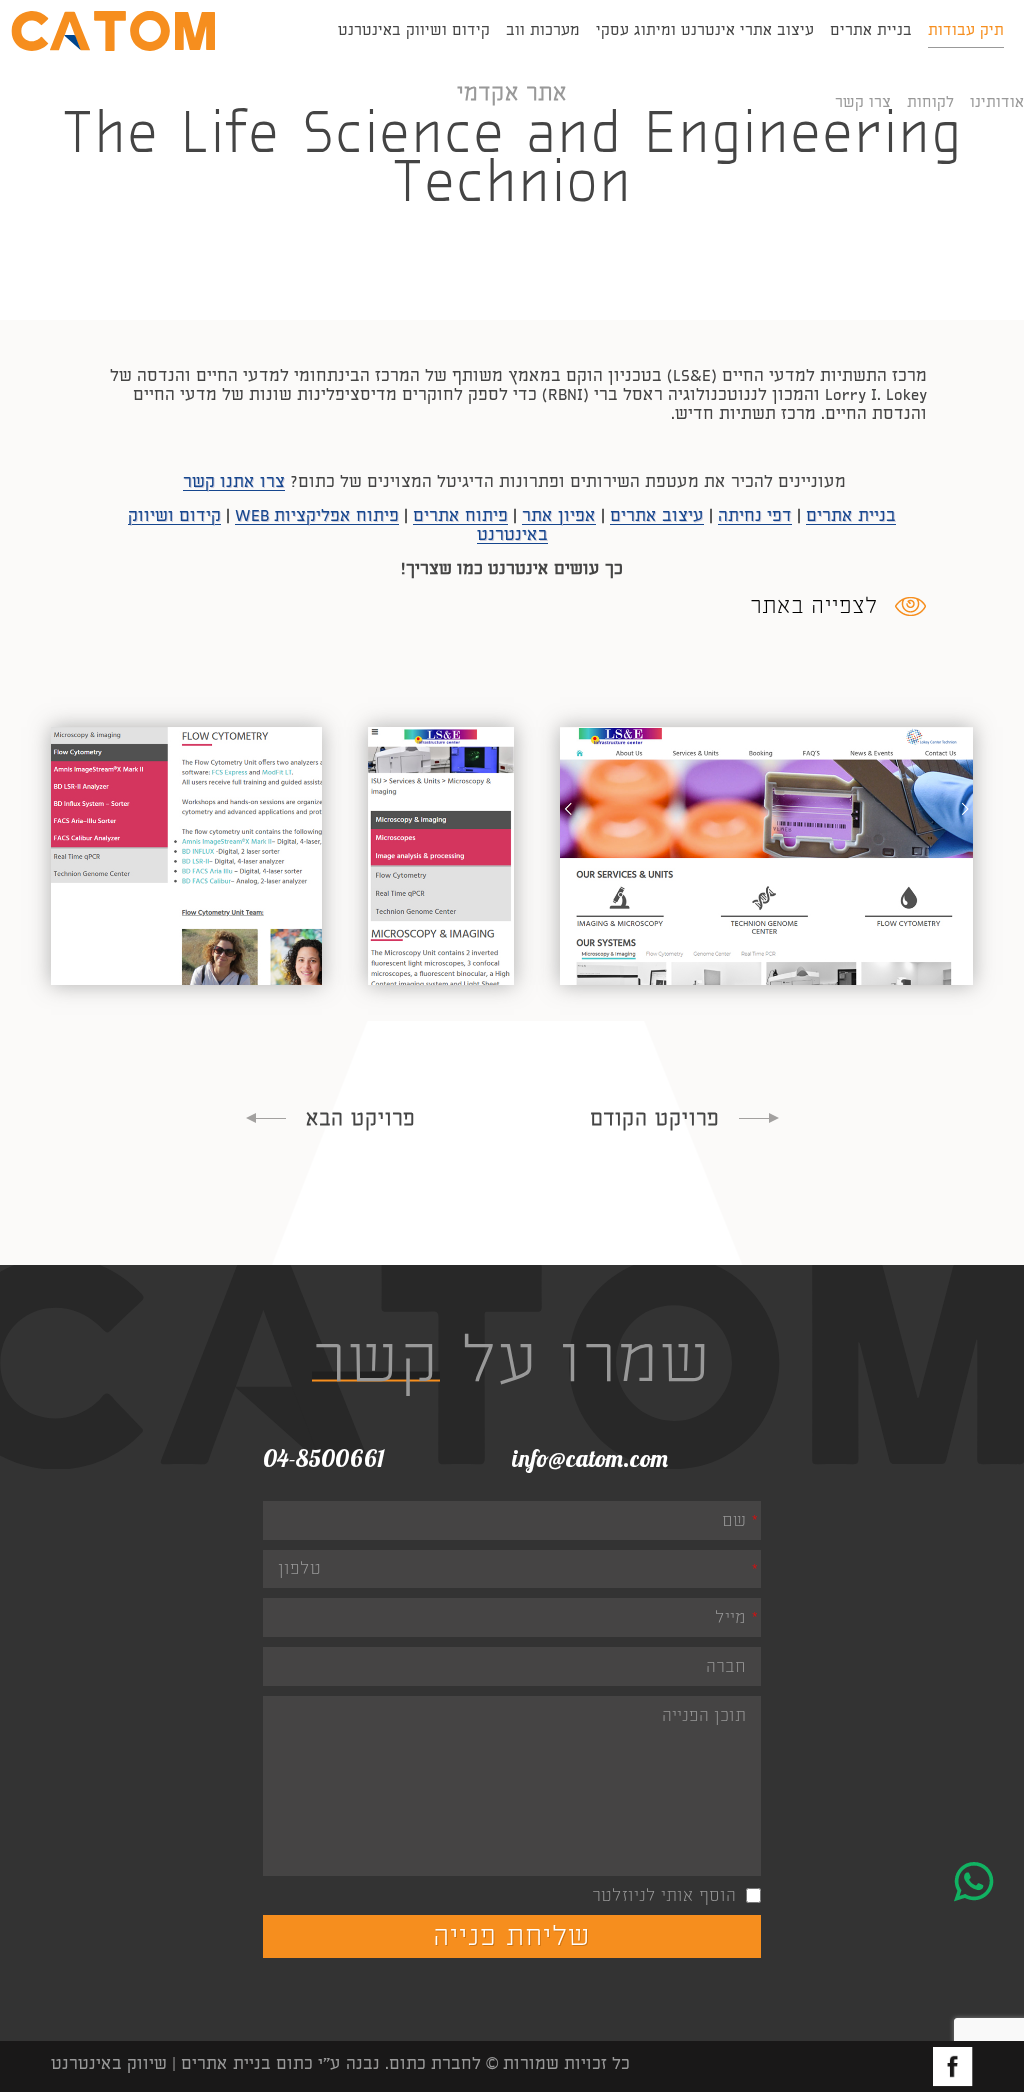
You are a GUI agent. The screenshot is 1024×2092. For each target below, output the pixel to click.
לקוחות (930, 102)
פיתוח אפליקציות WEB (317, 515)
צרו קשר (863, 102)
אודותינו (997, 102)
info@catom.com (590, 1458)
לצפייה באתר (814, 606)
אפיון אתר (559, 515)
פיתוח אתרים (460, 515)
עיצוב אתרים (657, 515)
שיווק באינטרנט (109, 2063)
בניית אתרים (851, 515)
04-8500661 (324, 1458)
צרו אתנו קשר (234, 481)
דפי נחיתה (755, 515)
